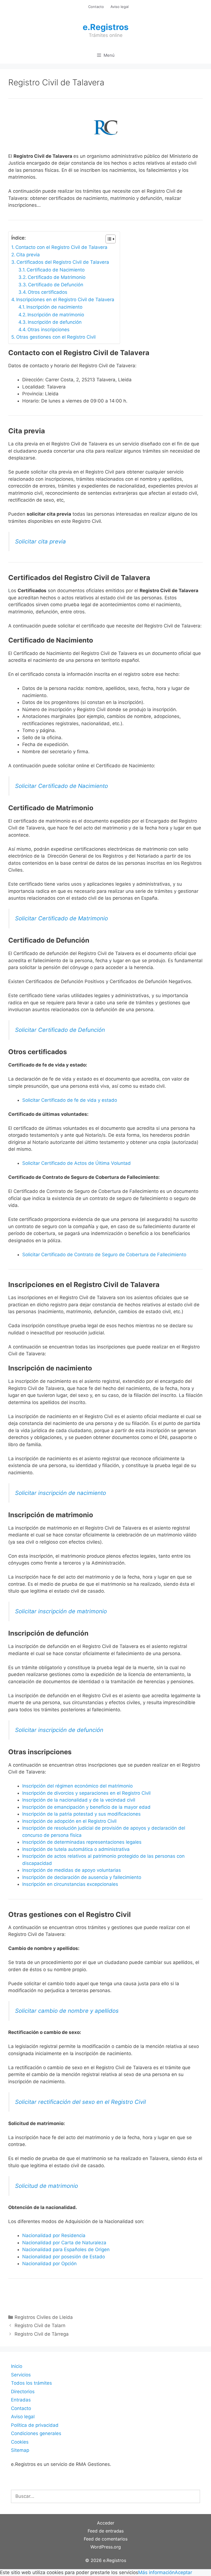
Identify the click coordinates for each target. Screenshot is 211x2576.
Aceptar (183, 2572)
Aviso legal (120, 7)
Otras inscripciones (48, 330)
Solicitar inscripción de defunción (59, 1730)
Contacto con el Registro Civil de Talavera (61, 247)
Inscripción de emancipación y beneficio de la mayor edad (86, 1807)
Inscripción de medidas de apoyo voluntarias (72, 1870)
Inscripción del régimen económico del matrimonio (77, 1786)
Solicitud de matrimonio (47, 2186)
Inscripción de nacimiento (54, 307)
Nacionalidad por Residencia (54, 2235)
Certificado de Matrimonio (57, 277)
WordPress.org (106, 2547)
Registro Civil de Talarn (40, 2325)
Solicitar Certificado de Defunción (60, 1030)
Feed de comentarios (106, 2539)
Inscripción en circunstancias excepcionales (70, 1884)
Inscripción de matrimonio (56, 315)
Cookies (20, 2442)
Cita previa (28, 255)
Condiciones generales (36, 2433)
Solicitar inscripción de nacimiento (61, 1493)
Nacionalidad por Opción (49, 2264)
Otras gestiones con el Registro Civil (56, 337)
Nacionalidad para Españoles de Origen (66, 2249)
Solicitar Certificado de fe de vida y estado (70, 1100)
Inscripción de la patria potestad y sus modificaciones (81, 1814)
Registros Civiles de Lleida (44, 2317)
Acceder (106, 2523)
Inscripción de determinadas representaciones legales (82, 1842)
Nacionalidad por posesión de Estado (64, 2257)
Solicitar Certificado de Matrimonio (62, 918)
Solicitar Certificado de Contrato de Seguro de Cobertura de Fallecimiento (104, 1255)
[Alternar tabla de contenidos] (108, 239)
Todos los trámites (31, 2383)
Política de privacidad (35, 2425)
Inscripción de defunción (55, 322)
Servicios (21, 2375)
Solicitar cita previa (41, 541)
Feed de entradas (106, 2531)
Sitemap (20, 2450)
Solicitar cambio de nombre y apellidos (67, 2011)
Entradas (21, 2400)
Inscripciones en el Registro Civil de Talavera (65, 300)
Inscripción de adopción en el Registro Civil (69, 1821)
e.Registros (106, 27)
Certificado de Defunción (56, 285)
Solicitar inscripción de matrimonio (61, 1611)
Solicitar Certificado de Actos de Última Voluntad (77, 1163)
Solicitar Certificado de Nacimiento (62, 786)
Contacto (96, 7)
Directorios (23, 2392)
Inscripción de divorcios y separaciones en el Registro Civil (86, 1793)
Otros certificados (48, 292)
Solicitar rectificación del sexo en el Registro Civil (80, 2102)
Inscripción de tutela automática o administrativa (76, 1849)
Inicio (17, 2366)
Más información (156, 2572)
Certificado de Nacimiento (56, 270)
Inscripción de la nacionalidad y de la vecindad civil (79, 1800)
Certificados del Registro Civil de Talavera (63, 262)
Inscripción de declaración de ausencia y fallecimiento (82, 1877)
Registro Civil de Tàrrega (42, 2334)
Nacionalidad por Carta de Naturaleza (64, 2243)
